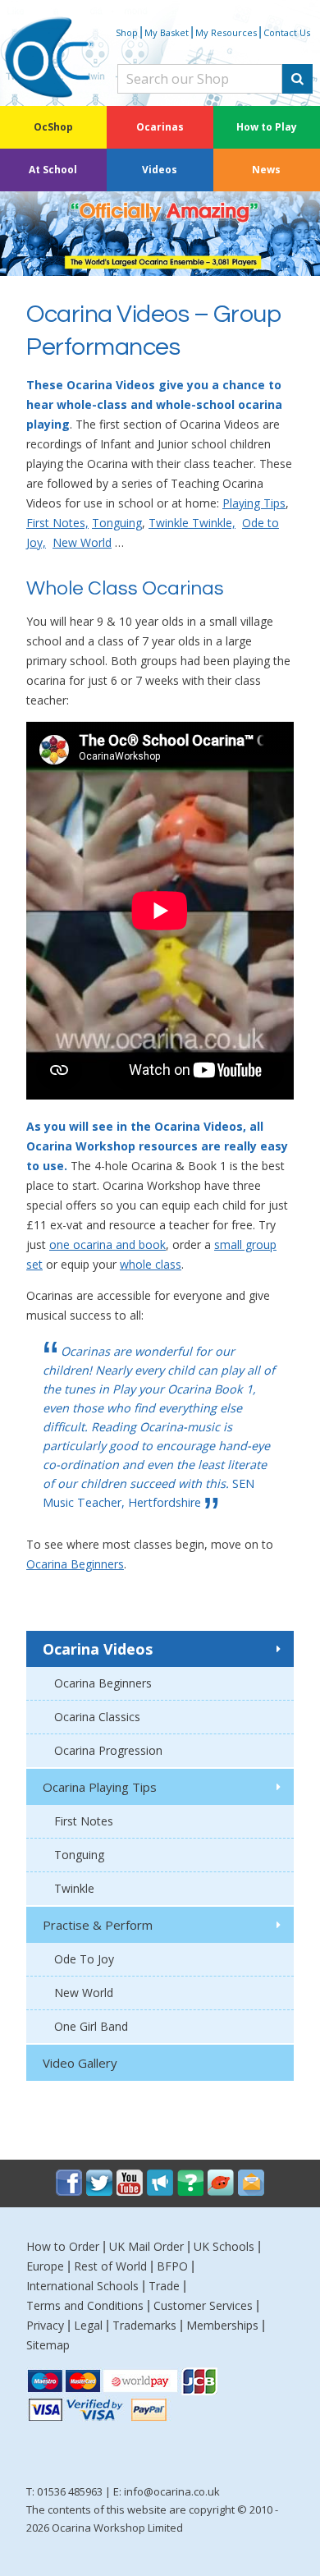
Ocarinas (160, 127)
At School (53, 170)
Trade (164, 2286)
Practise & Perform (98, 1925)
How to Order (63, 2246)
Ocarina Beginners (75, 1564)
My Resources (226, 32)
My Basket (167, 32)
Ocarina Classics (97, 1717)
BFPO (172, 2266)
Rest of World (110, 2266)
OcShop (53, 127)
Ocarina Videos (98, 1649)
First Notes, (57, 523)
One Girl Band (91, 2026)
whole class (151, 1264)
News (266, 170)
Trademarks (144, 2325)
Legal (88, 2325)
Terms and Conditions (85, 2305)
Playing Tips (254, 503)
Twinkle (74, 1888)
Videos (160, 170)
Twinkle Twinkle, (192, 523)
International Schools (82, 2286)
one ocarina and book (107, 1244)
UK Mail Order (146, 2246)
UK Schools (224, 2246)
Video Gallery (80, 2063)
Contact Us (287, 32)
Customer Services (203, 2305)
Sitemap (48, 2345)
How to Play (267, 127)
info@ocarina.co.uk (172, 2491)
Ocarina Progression (108, 1750)
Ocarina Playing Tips (100, 1787)
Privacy (45, 2325)
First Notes (84, 1821)
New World (82, 542)
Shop (127, 32)
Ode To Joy (84, 1959)
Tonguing (117, 523)
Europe (45, 2266)
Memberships (222, 2325)
